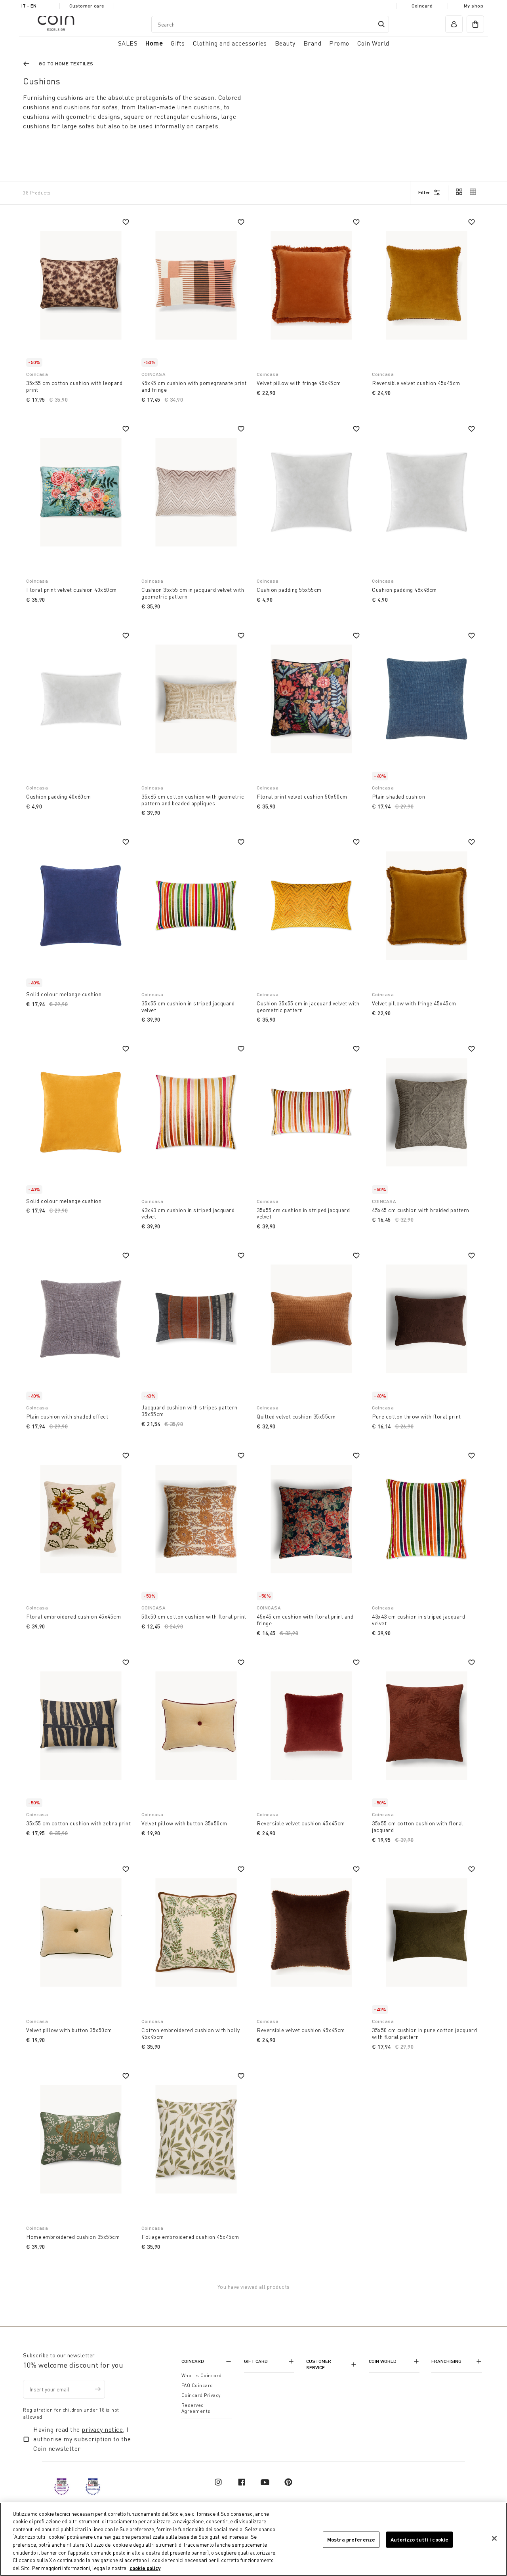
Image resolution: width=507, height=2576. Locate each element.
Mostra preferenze (351, 2540)
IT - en (29, 6)
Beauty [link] (285, 43)
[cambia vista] (459, 193)
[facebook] (242, 2482)
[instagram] (218, 2482)
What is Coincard (202, 2375)
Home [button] (154, 43)
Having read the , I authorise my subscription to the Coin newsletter (82, 2439)
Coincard (422, 6)
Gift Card (256, 2361)
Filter (424, 192)
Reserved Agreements (196, 2408)
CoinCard (193, 2361)
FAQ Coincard (197, 2385)
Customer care (87, 6)
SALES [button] (128, 43)
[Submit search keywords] (381, 24)
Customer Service (319, 2364)
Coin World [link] (373, 43)
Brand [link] (313, 43)
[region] (253, 2539)
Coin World (383, 2361)
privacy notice (102, 2429)
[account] (454, 24)
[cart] (475, 24)
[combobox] (270, 24)
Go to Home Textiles (66, 64)
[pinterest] (288, 2482)
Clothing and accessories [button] (230, 43)
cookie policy (145, 2568)
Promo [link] (339, 43)
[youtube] (265, 2482)
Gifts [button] (178, 43)
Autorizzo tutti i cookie (419, 2540)
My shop (474, 6)
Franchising (446, 2361)
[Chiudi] (494, 2538)
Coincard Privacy (201, 2395)
